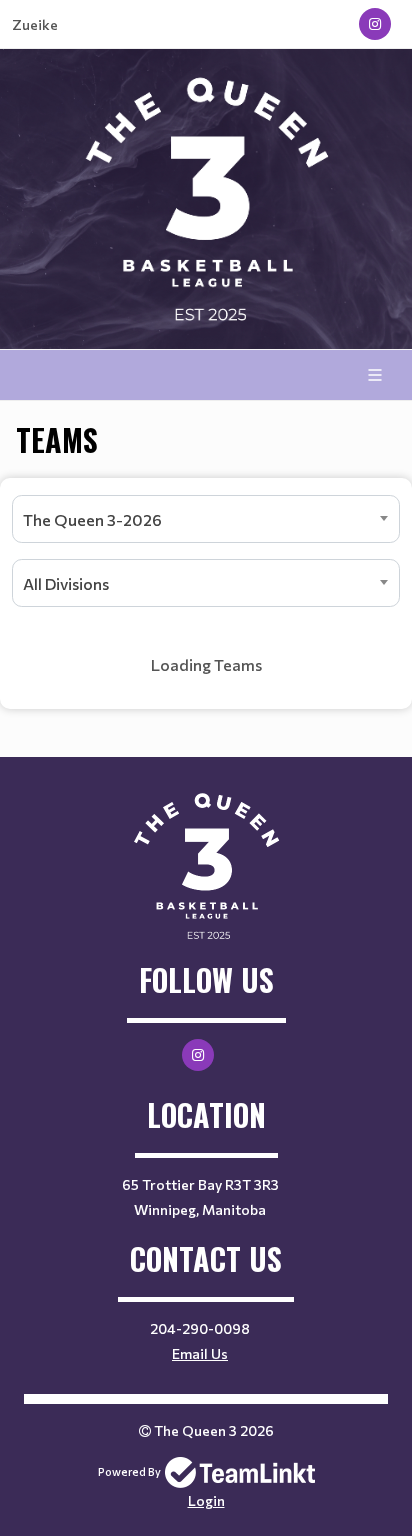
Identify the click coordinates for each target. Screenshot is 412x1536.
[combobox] (206, 519)
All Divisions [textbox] (66, 583)
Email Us (200, 1353)
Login (206, 1500)
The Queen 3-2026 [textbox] (92, 519)
